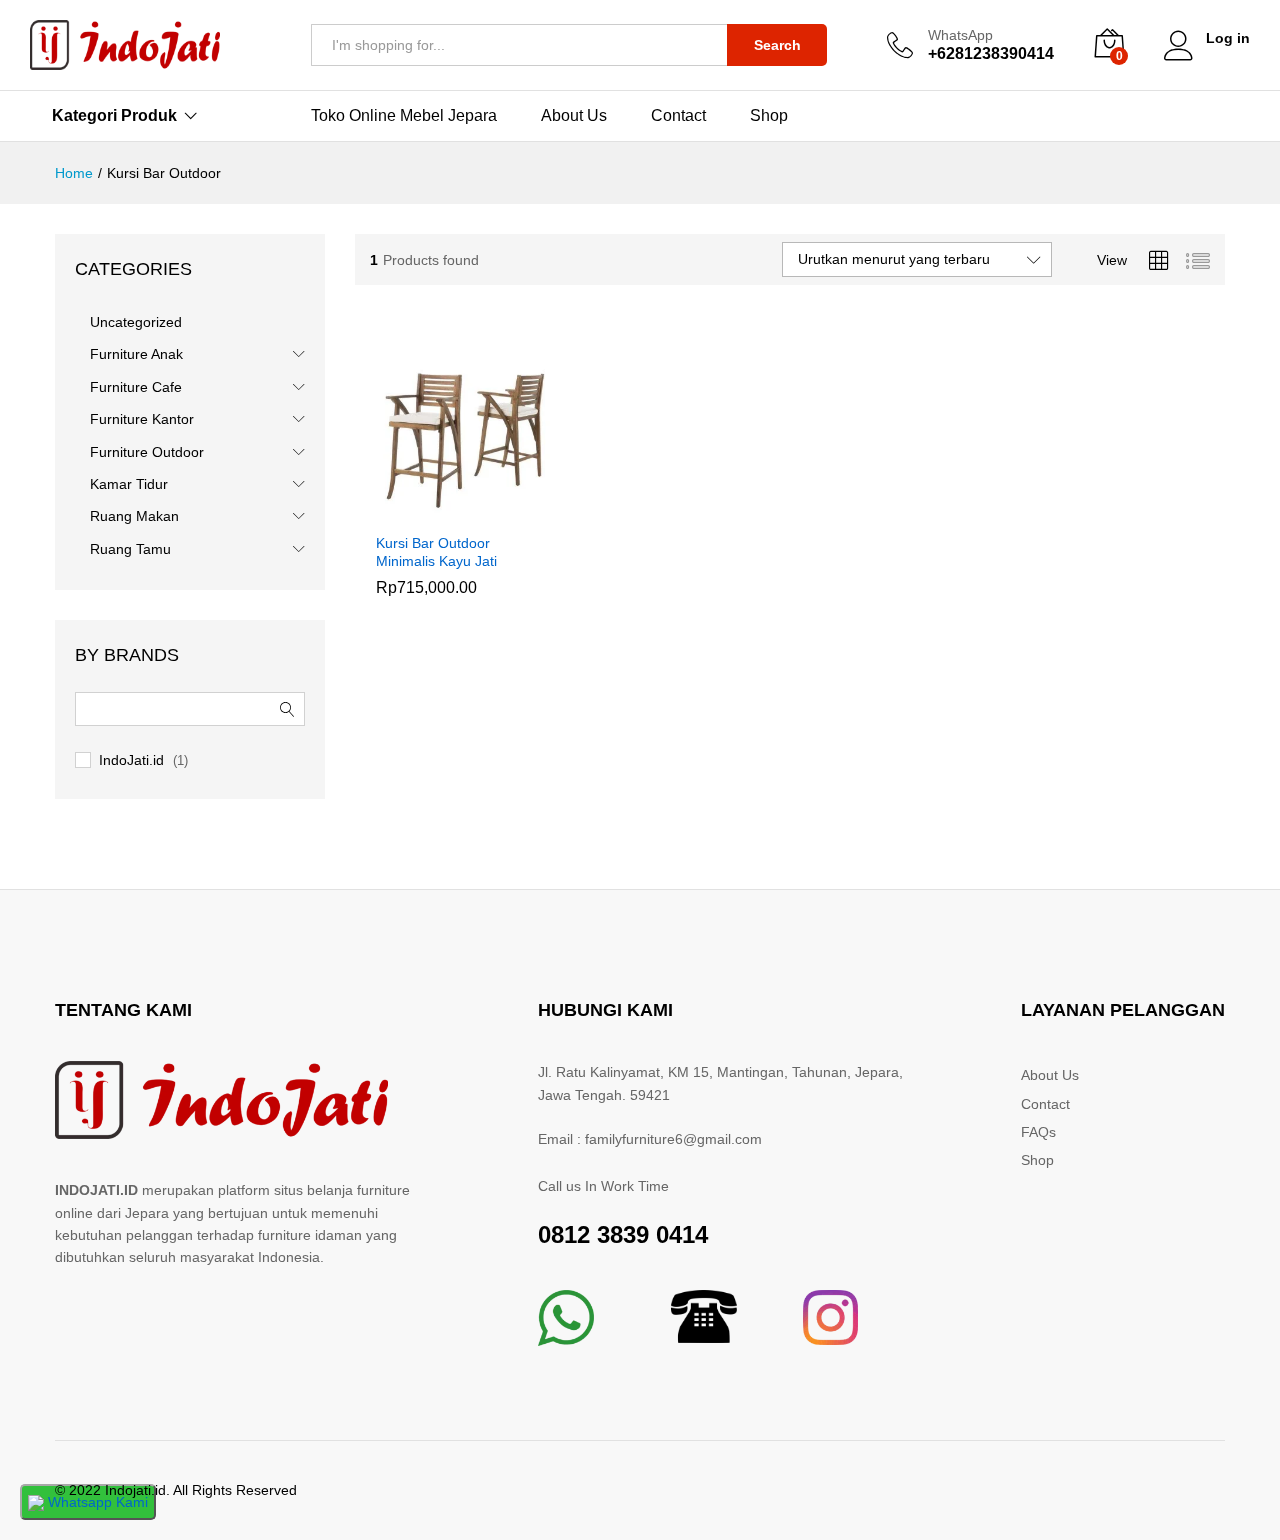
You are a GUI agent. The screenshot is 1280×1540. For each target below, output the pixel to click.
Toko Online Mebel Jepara (404, 116)
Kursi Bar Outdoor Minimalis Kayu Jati (436, 552)
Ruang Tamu (130, 549)
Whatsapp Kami (96, 1502)
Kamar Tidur (129, 484)
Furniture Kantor (142, 419)
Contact (678, 116)
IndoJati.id (131, 760)
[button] (441, 510)
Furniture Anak (136, 354)
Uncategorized (136, 322)
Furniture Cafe (136, 387)
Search (777, 45)
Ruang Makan (134, 516)
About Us (574, 116)
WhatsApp (960, 35)
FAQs (1038, 1132)
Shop (769, 116)
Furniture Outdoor (147, 452)
